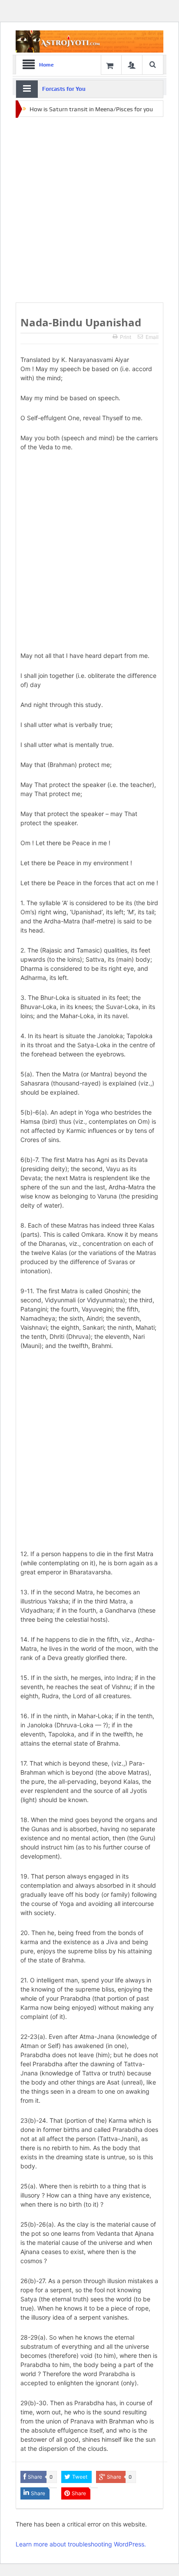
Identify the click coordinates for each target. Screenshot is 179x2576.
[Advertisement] (89, 210)
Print (126, 337)
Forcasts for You (64, 89)
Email (152, 337)
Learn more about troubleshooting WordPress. (81, 2544)
